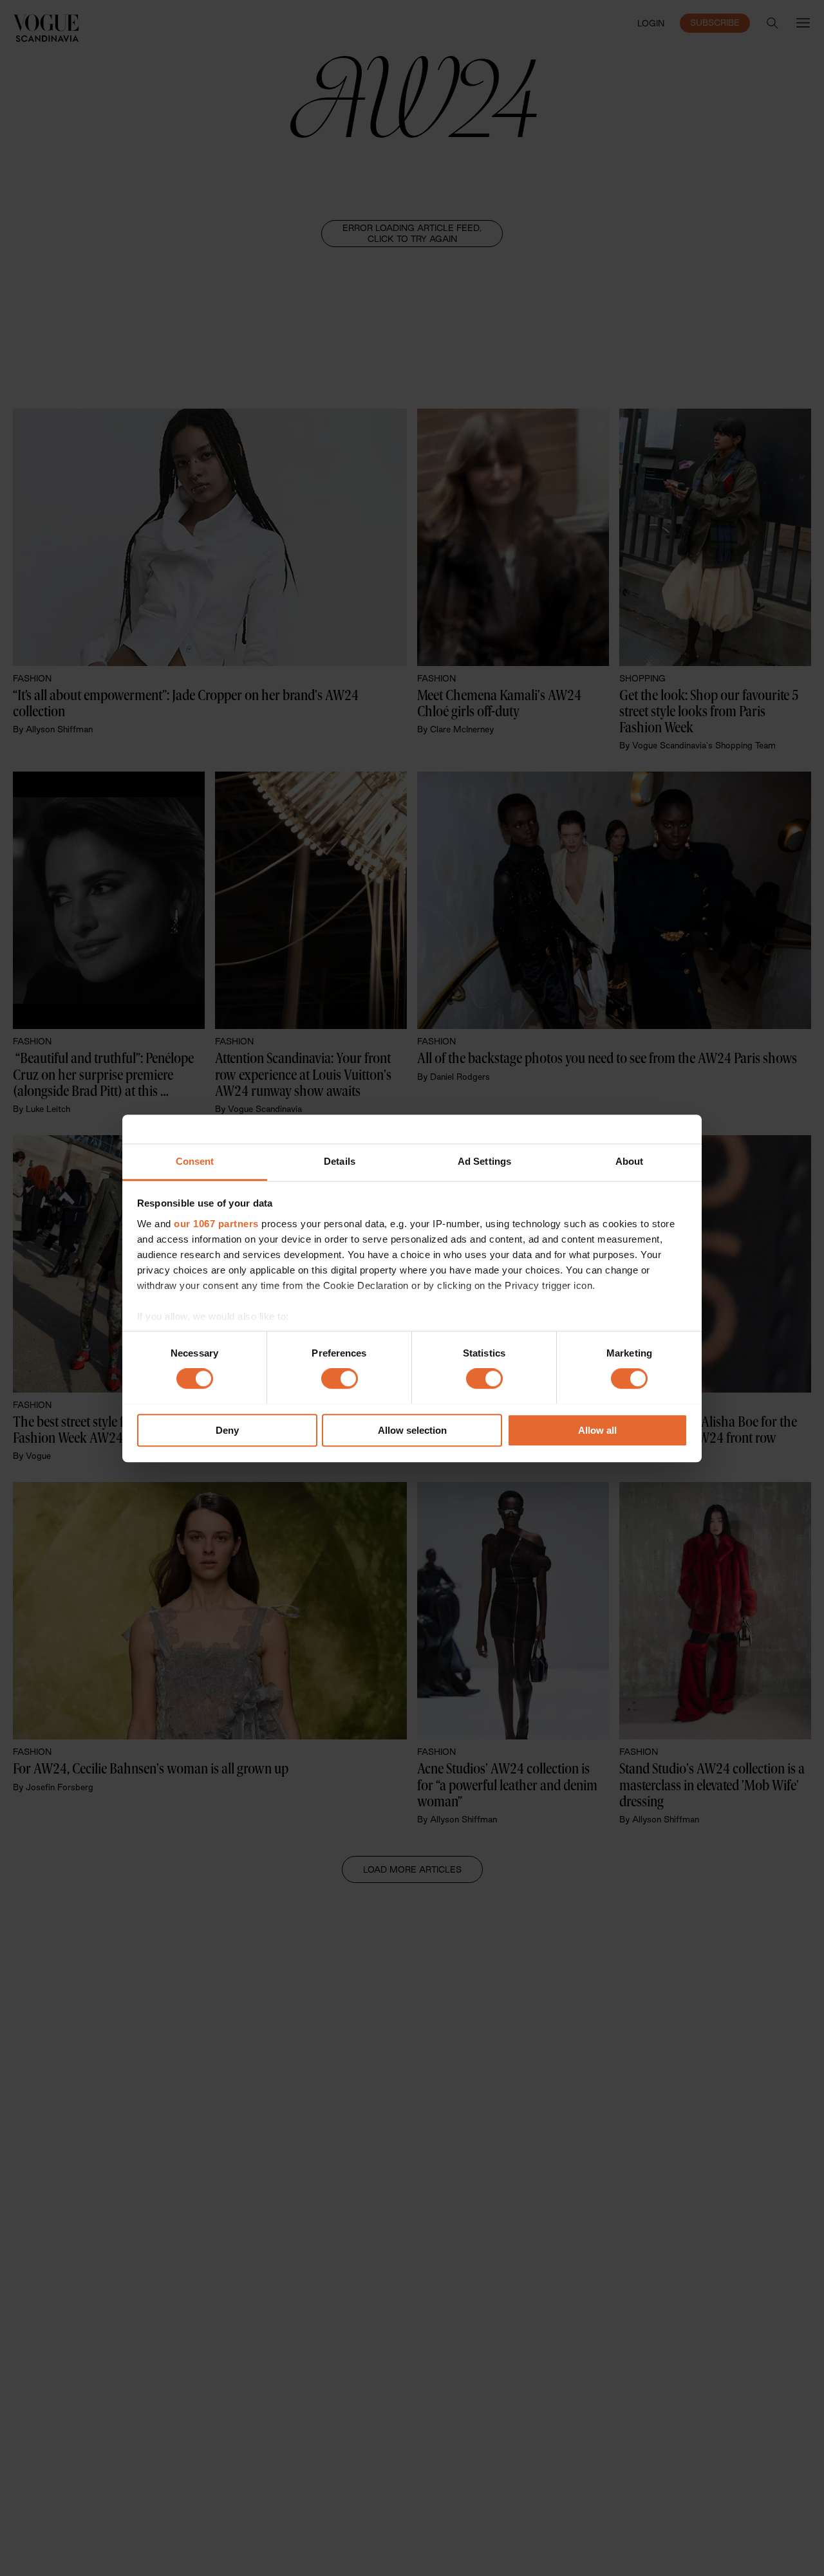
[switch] (340, 1378)
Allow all (597, 1430)
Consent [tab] (195, 1161)
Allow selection (412, 1430)
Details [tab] (340, 1161)
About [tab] (630, 1161)
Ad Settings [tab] (484, 1161)
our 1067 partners (216, 1224)
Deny (227, 1430)
